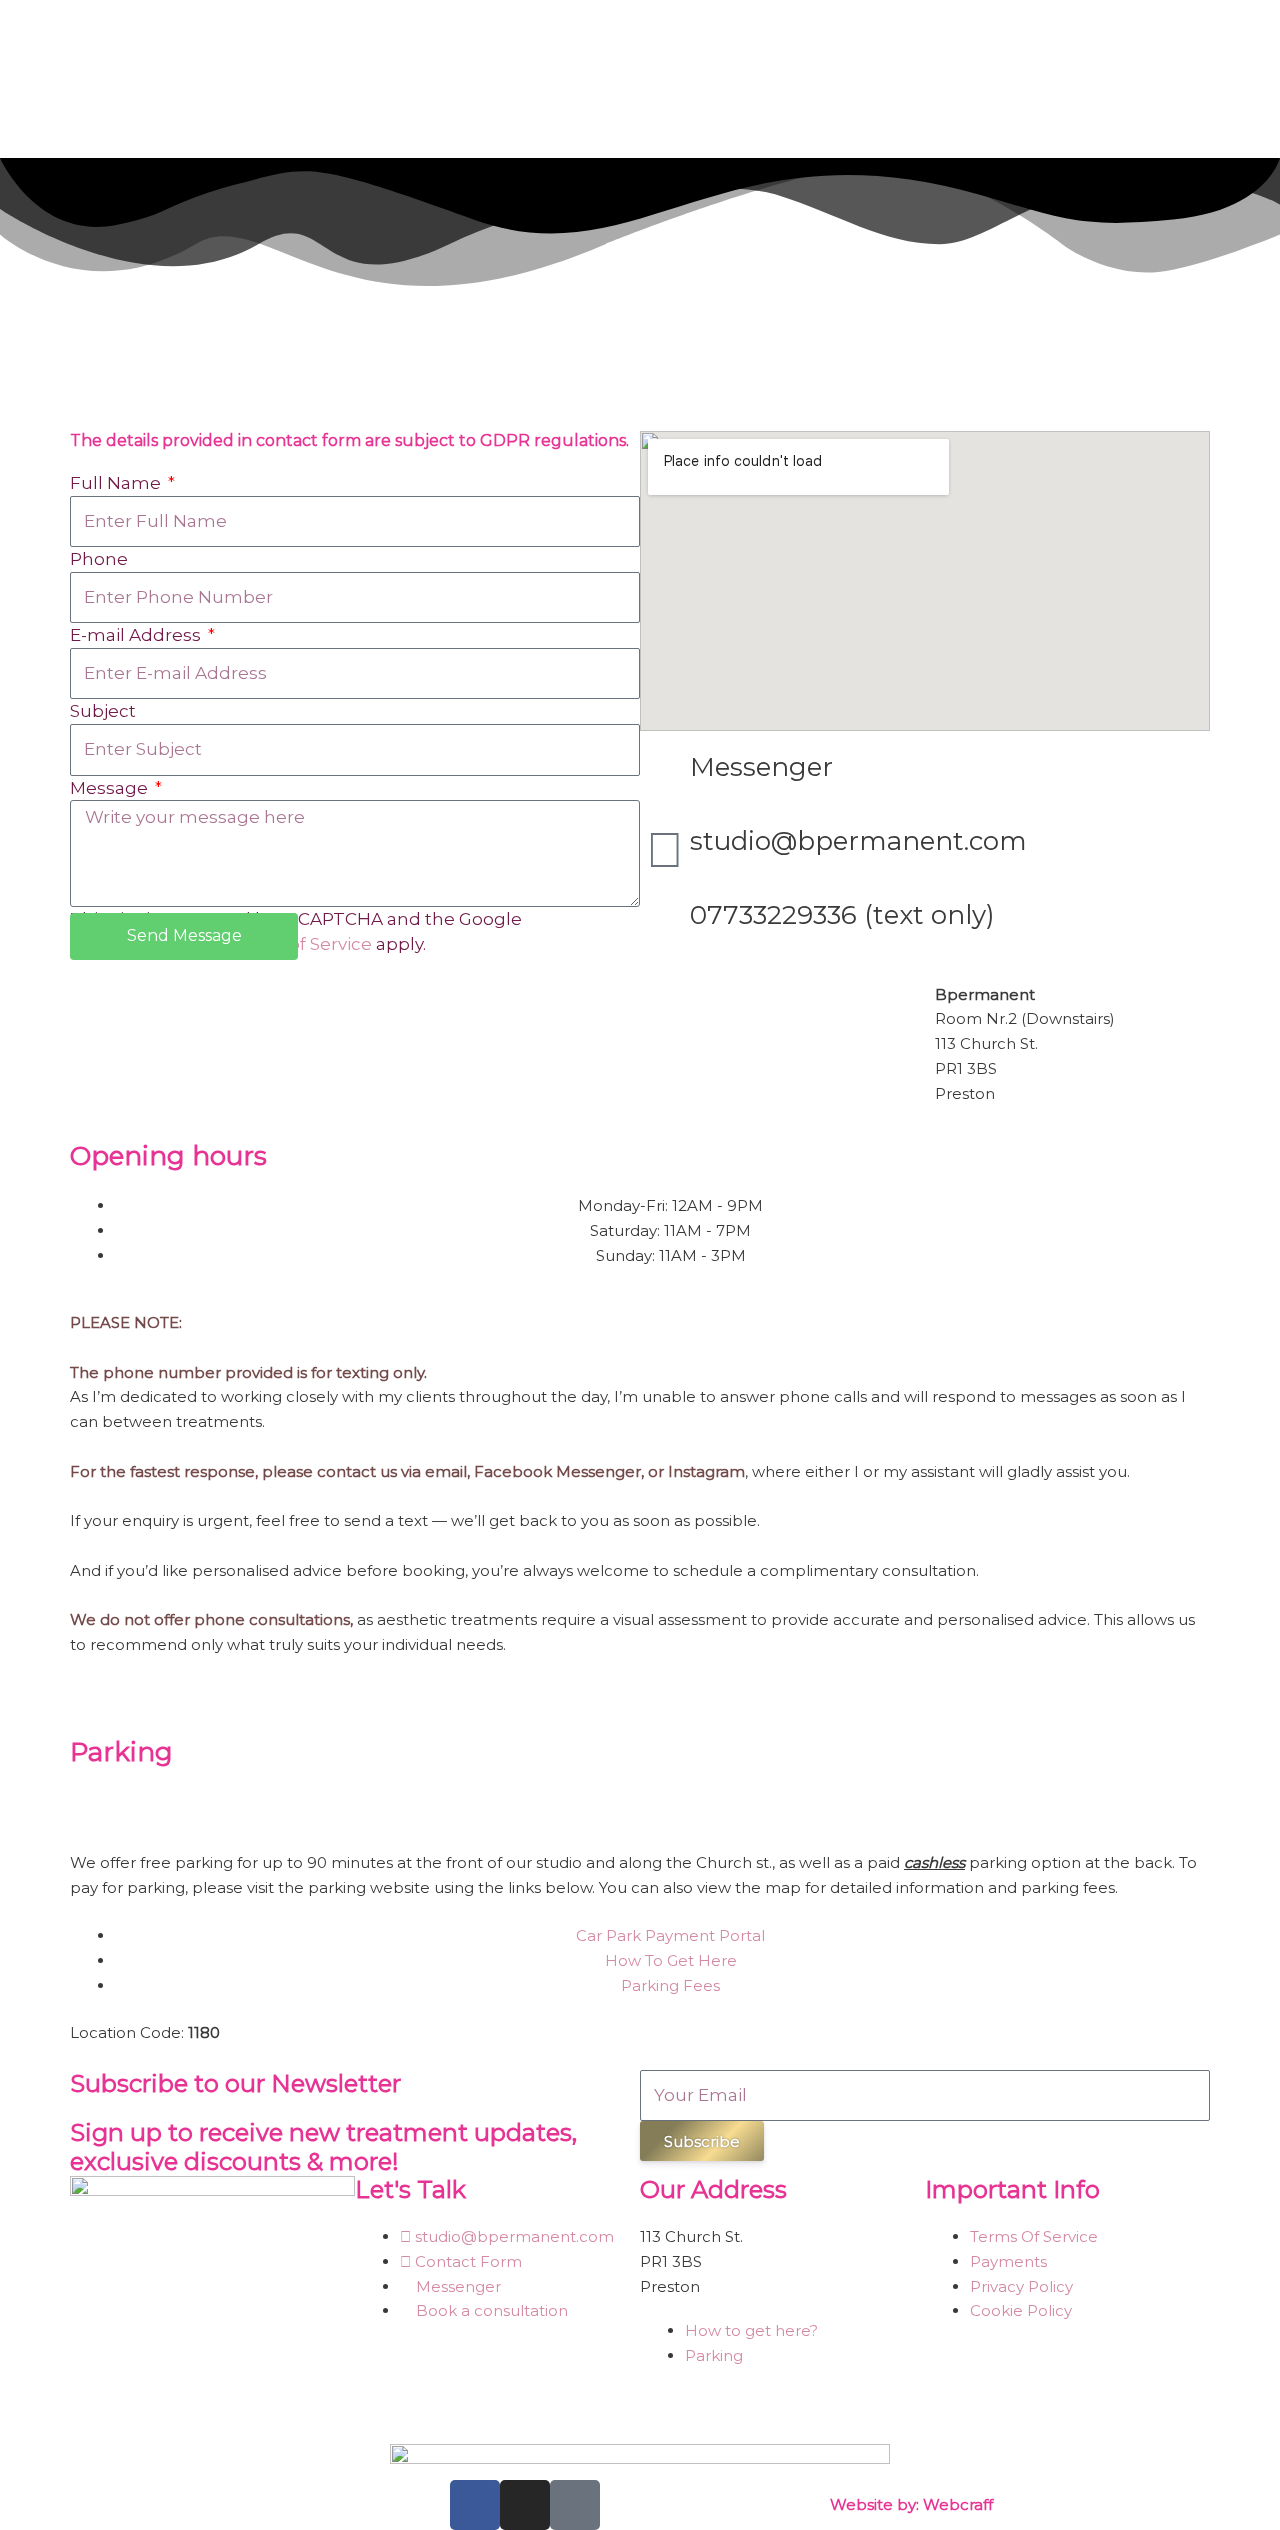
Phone (99, 559)
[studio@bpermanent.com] (665, 850)
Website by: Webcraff (911, 2504)
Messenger (761, 767)
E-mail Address (137, 635)
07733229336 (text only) (842, 915)
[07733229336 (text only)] (665, 924)
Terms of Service (300, 944)
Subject (103, 711)
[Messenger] (665, 776)
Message (111, 788)
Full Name (117, 483)
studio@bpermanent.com (858, 841)
